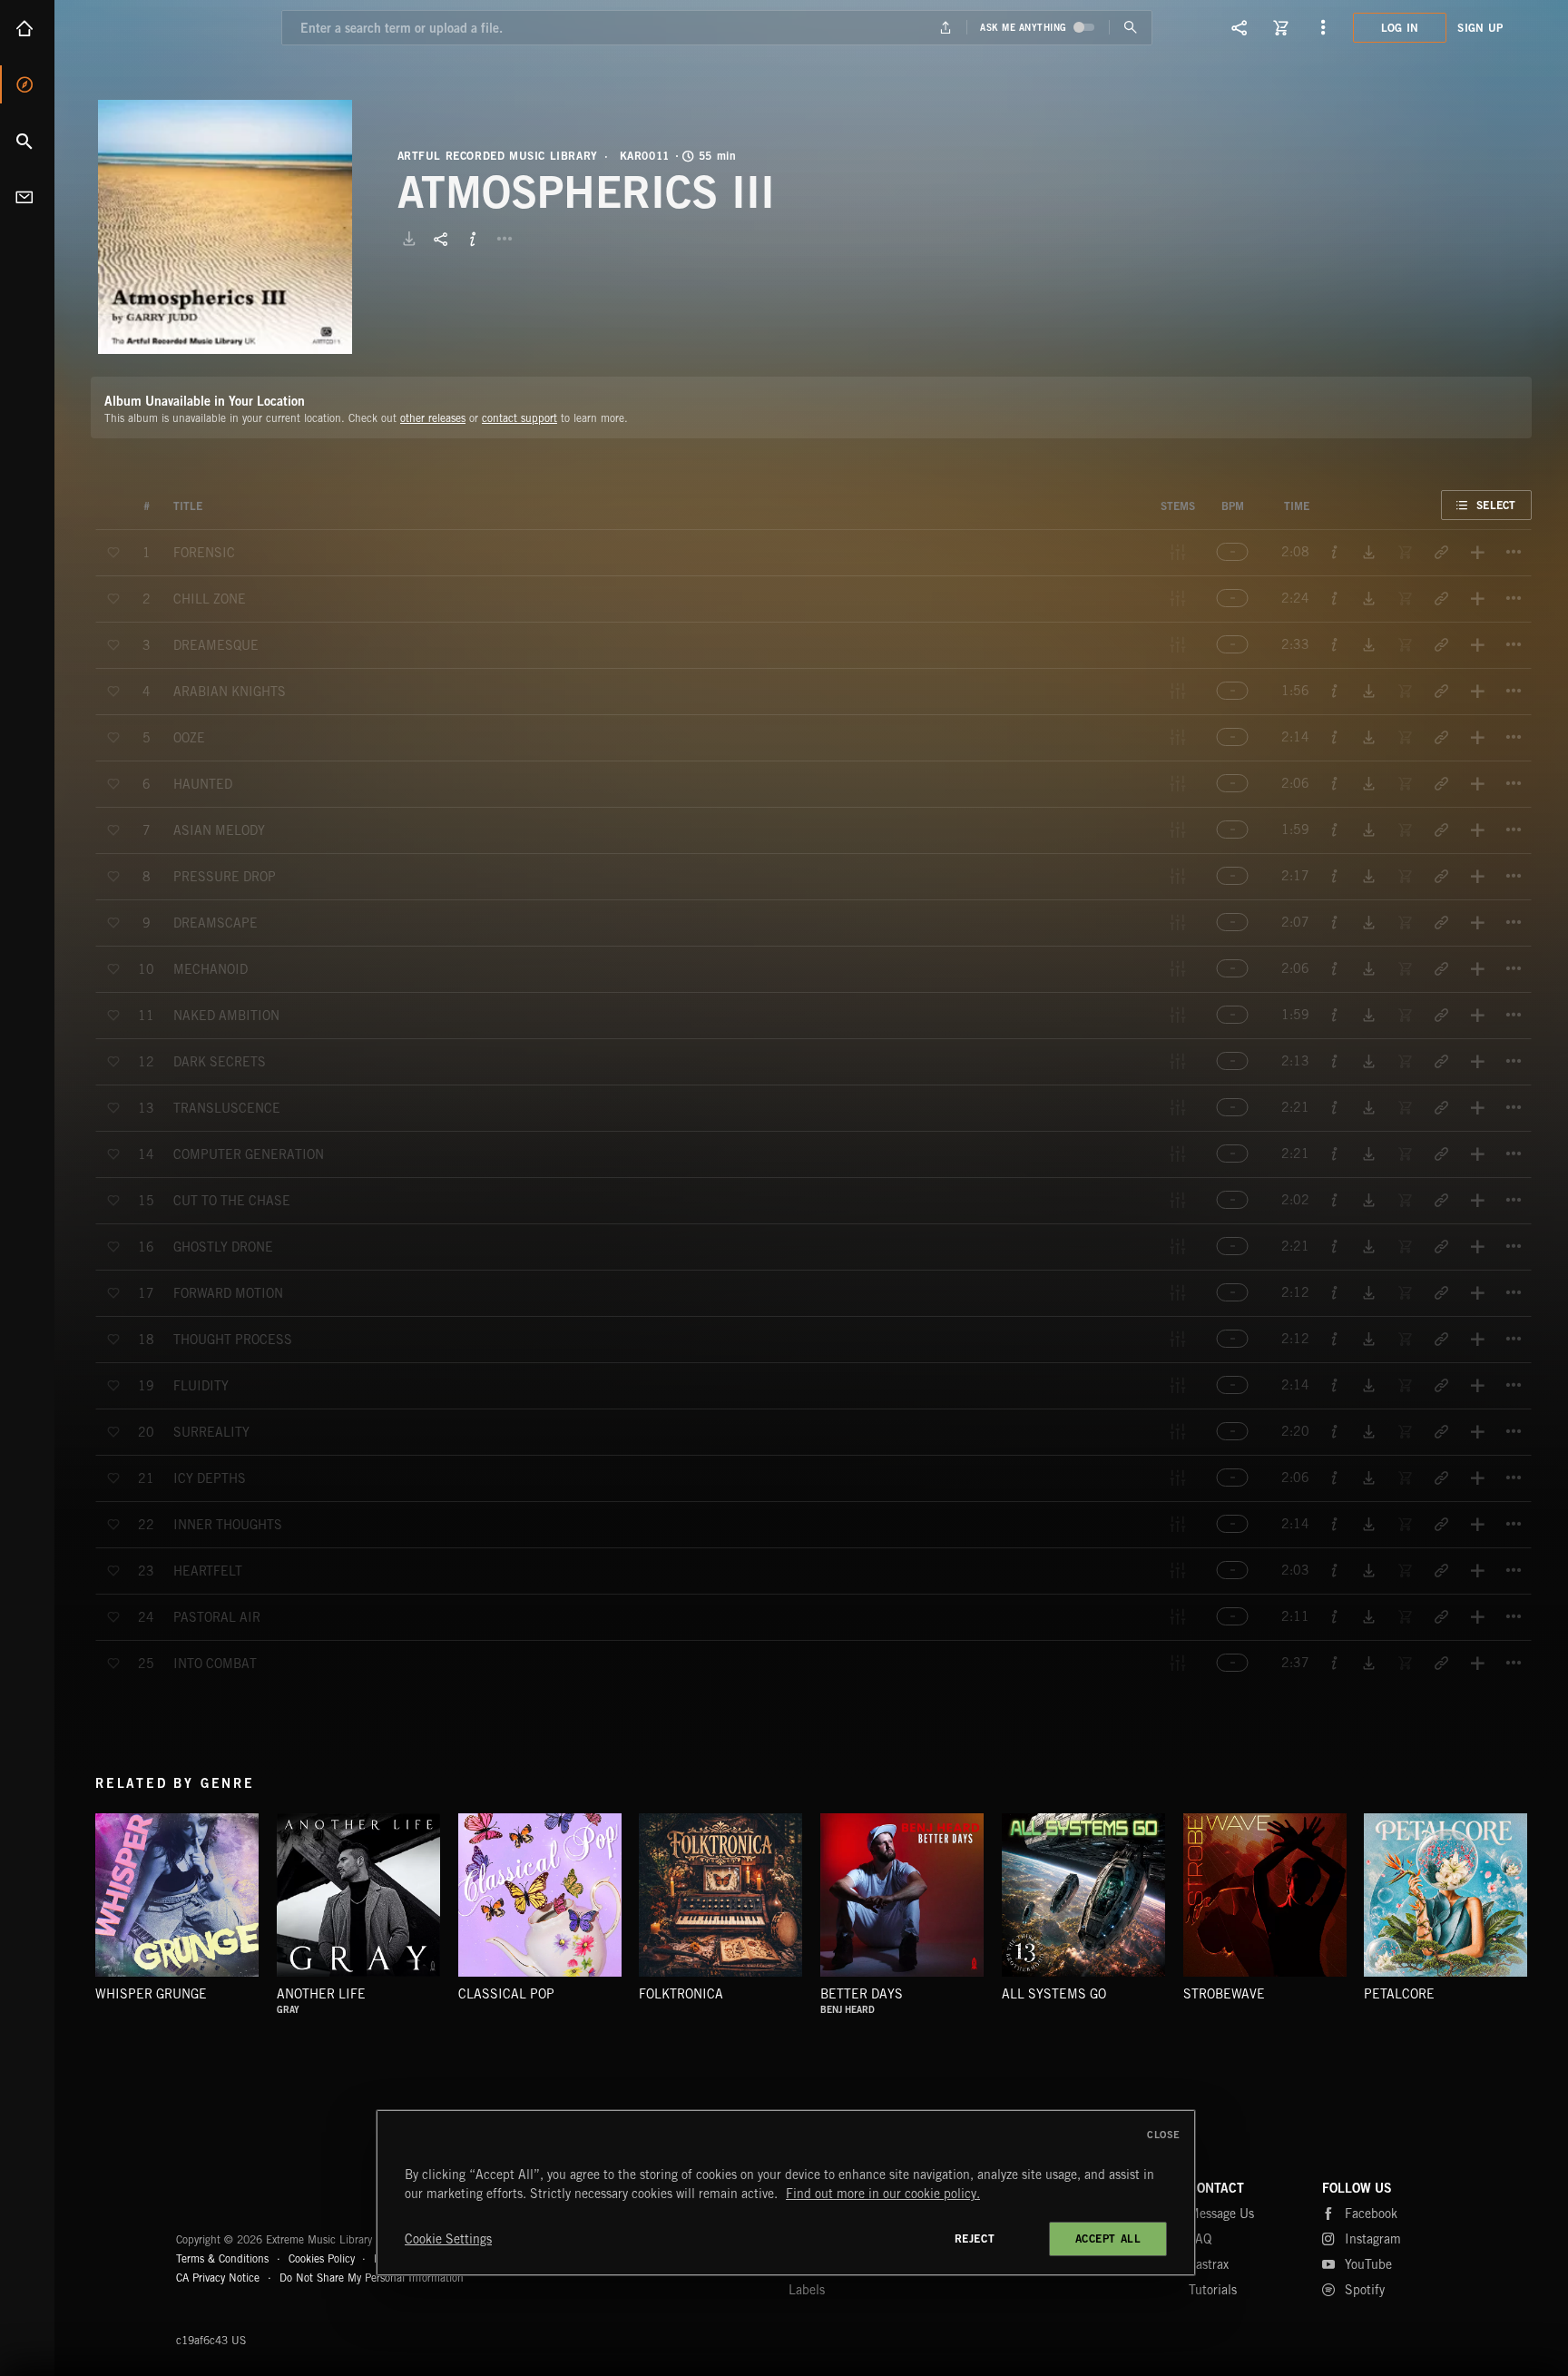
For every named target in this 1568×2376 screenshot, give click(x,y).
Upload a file (946, 28)
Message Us (1221, 2214)
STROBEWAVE (1224, 1994)
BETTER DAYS (862, 1994)
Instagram (1373, 2239)
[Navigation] (1323, 27)
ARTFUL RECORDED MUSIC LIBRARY (498, 156)
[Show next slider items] (1545, 1905)
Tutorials (1213, 2290)
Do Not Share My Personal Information (372, 2278)
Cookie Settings (448, 2239)
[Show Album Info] (473, 239)
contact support (519, 418)
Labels (807, 2290)
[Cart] (1281, 27)
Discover (27, 84)
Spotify (1365, 2290)
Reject (975, 2239)
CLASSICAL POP (506, 1994)
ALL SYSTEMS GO (1054, 1994)
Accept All (1108, 2239)
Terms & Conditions (222, 2258)
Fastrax (1209, 2264)
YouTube (1368, 2264)
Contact (27, 197)
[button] (225, 227)
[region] (786, 2193)
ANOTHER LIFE (321, 1994)
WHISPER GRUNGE (151, 1994)
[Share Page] (1240, 27)
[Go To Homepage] (153, 27)
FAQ (1200, 2239)
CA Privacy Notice (218, 2278)
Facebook (1371, 2214)
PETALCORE (1399, 1994)
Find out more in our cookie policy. (883, 2194)
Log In (1400, 28)
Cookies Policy (322, 2258)
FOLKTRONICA (681, 1994)
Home (27, 28)
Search (27, 141)
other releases (433, 418)
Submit (1130, 28)
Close (1164, 2135)
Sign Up (1480, 28)
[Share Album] (441, 239)
